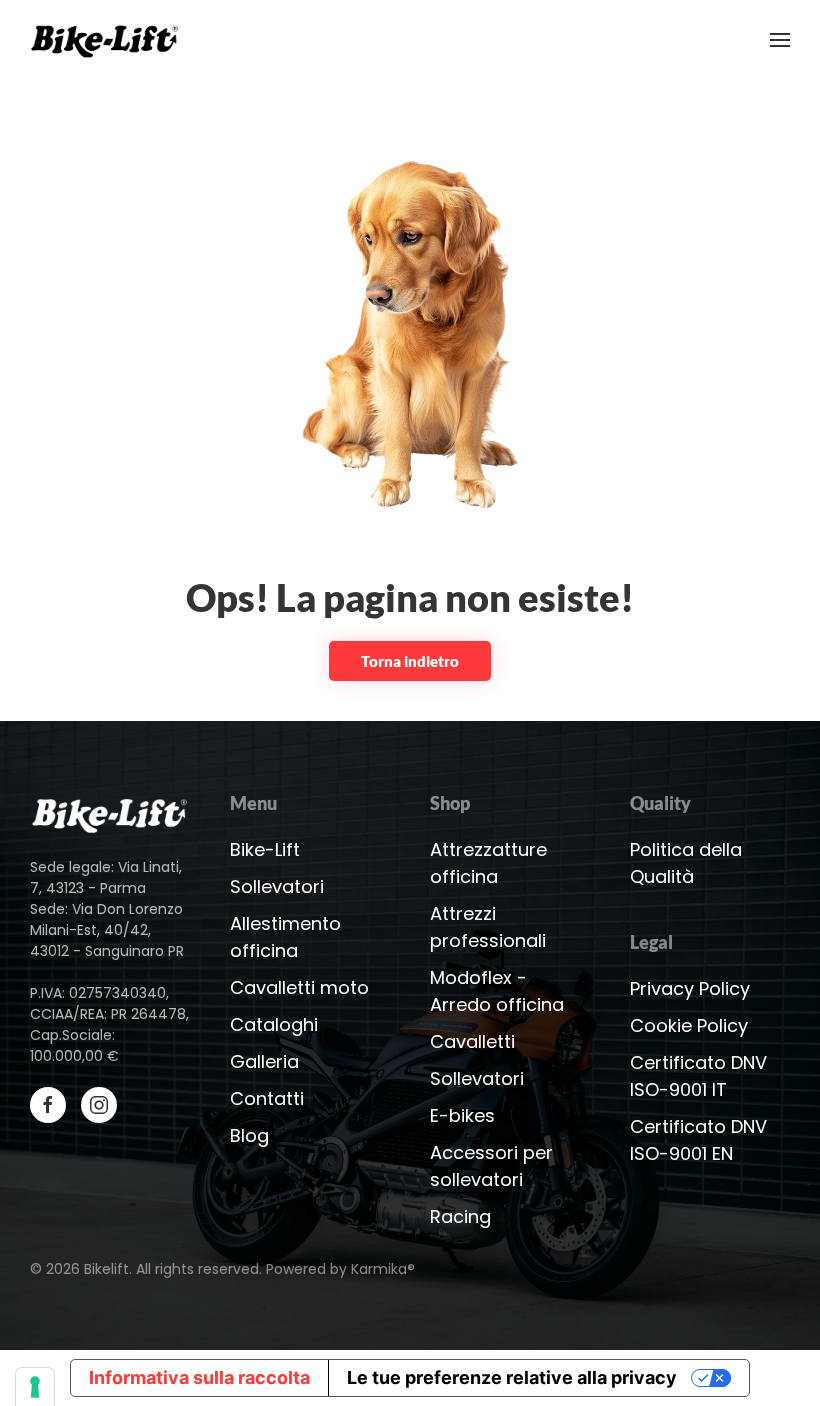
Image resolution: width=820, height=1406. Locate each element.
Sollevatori (277, 886)
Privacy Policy (690, 988)
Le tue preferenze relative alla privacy (512, 1377)
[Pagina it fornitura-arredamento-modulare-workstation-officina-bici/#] (110, 812)
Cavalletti (472, 1041)
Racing (460, 1216)
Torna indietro (410, 661)
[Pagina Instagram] (99, 1105)
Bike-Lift (265, 849)
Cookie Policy (689, 1025)
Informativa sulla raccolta (199, 1377)
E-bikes (462, 1115)
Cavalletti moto (299, 987)
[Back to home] (109, 40)
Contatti (267, 1098)
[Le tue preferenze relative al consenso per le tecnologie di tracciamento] (35, 1387)
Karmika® (383, 1269)
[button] (780, 40)
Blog (249, 1135)
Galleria (264, 1061)
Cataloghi (274, 1024)
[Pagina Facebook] (48, 1105)
